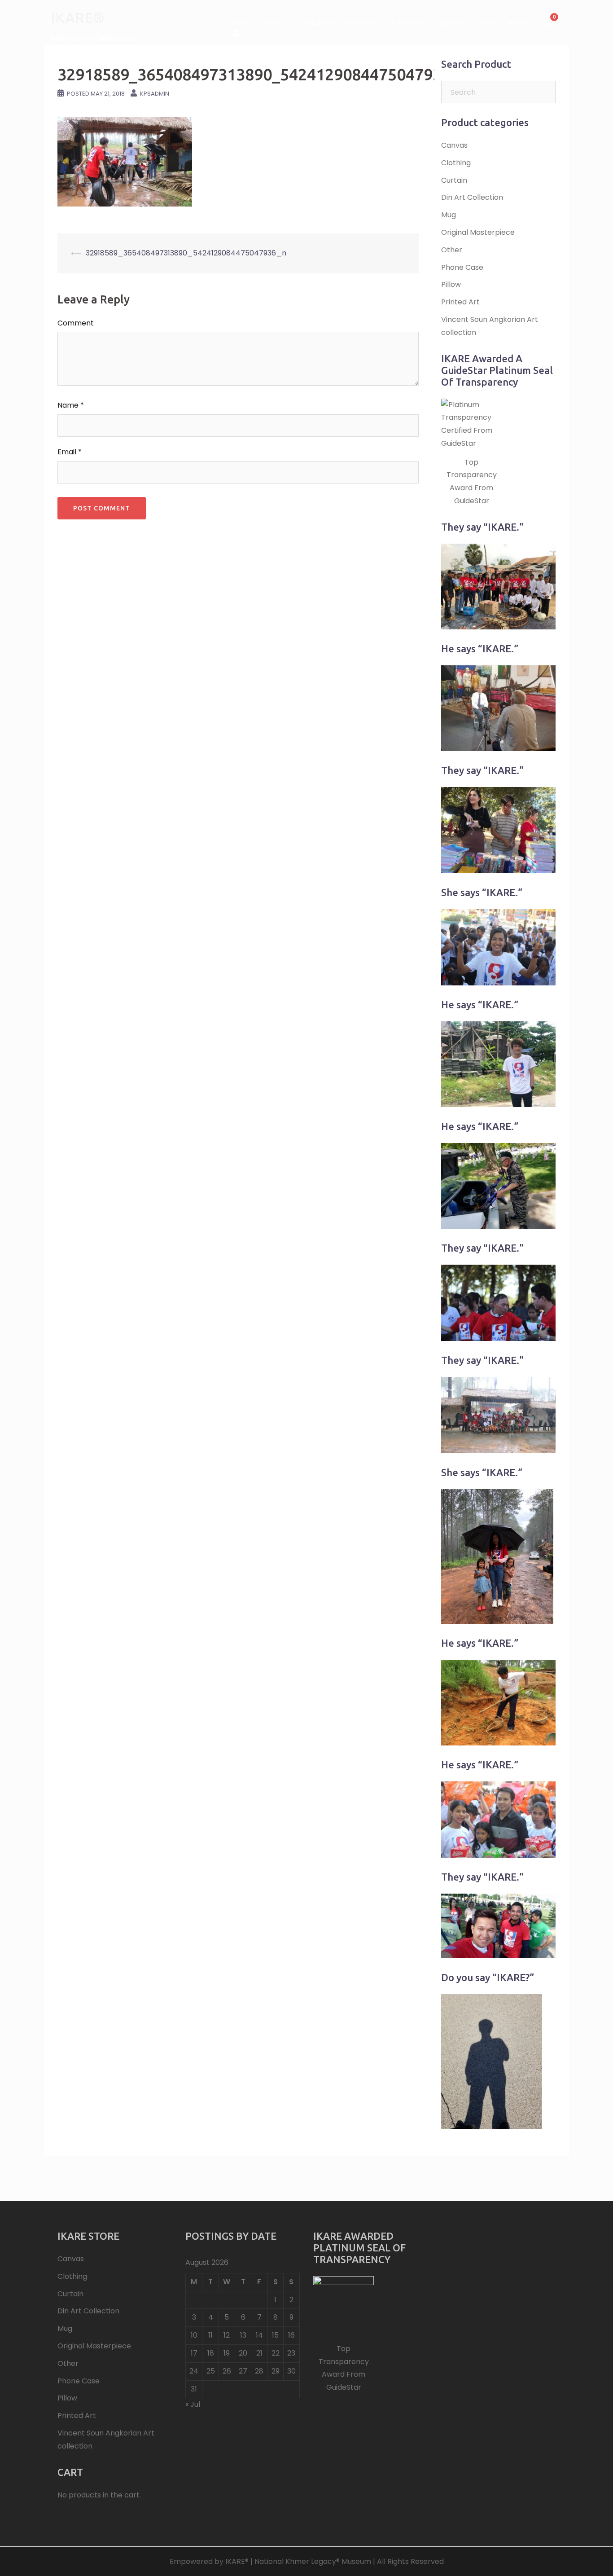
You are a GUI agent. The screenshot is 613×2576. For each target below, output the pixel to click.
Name (71, 405)
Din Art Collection (472, 197)
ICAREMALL (409, 23)
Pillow (451, 284)
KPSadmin (155, 94)
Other (452, 250)
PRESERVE (319, 23)
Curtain (454, 180)
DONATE (452, 23)
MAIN (240, 23)
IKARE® (78, 18)
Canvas (454, 145)
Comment (76, 323)
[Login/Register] (236, 32)
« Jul (193, 2404)
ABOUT (519, 23)
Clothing (456, 163)
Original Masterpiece (478, 232)
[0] (547, 23)
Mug (449, 215)
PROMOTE (363, 23)
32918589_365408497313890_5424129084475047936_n (186, 253)
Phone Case (462, 267)
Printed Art (460, 302)
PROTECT (276, 23)
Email (70, 452)
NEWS (487, 23)
